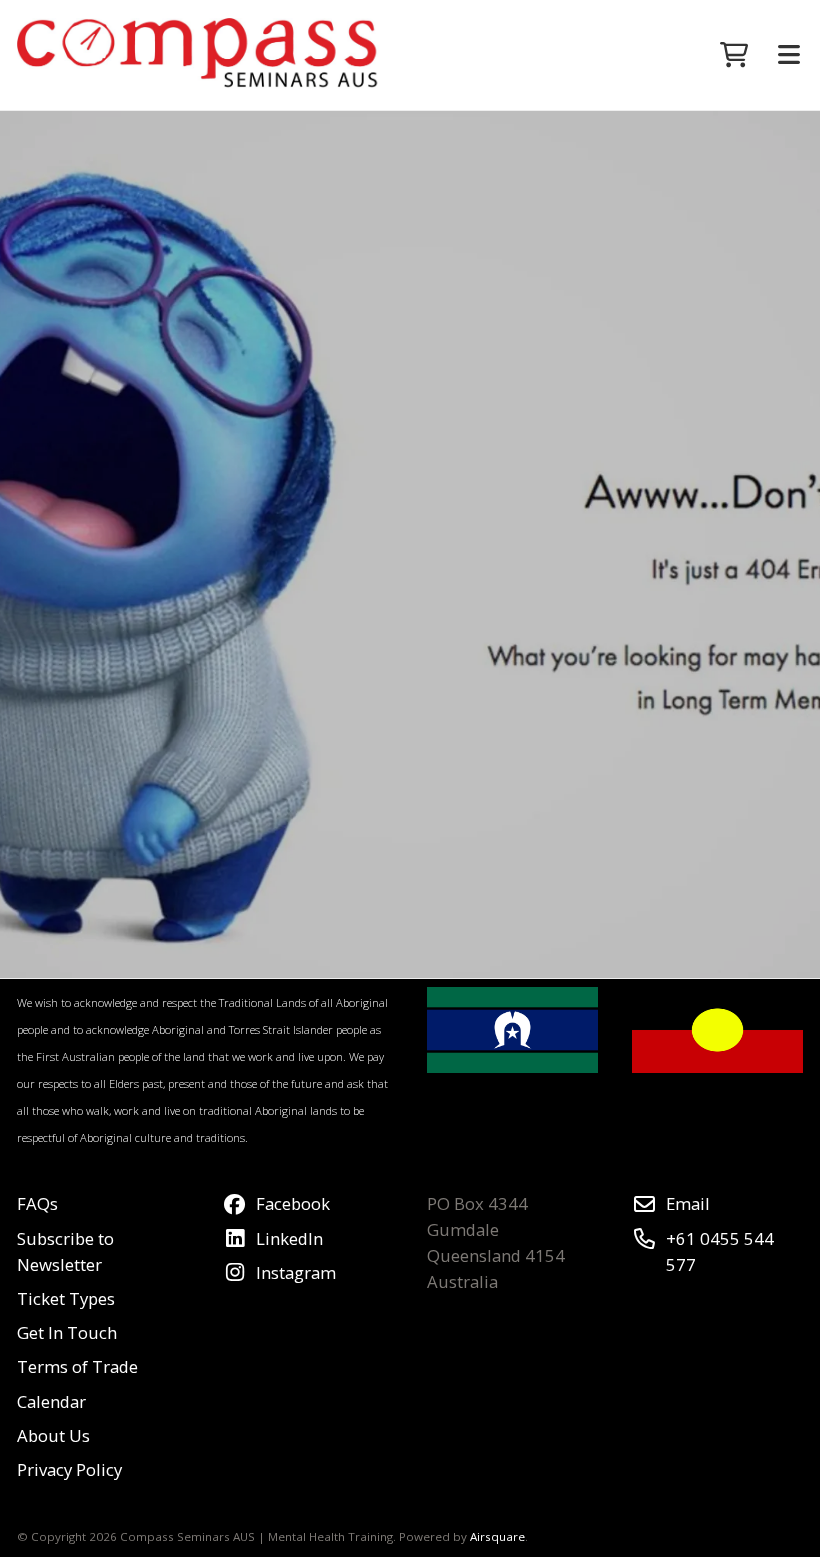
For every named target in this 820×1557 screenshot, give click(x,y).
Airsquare (497, 1536)
